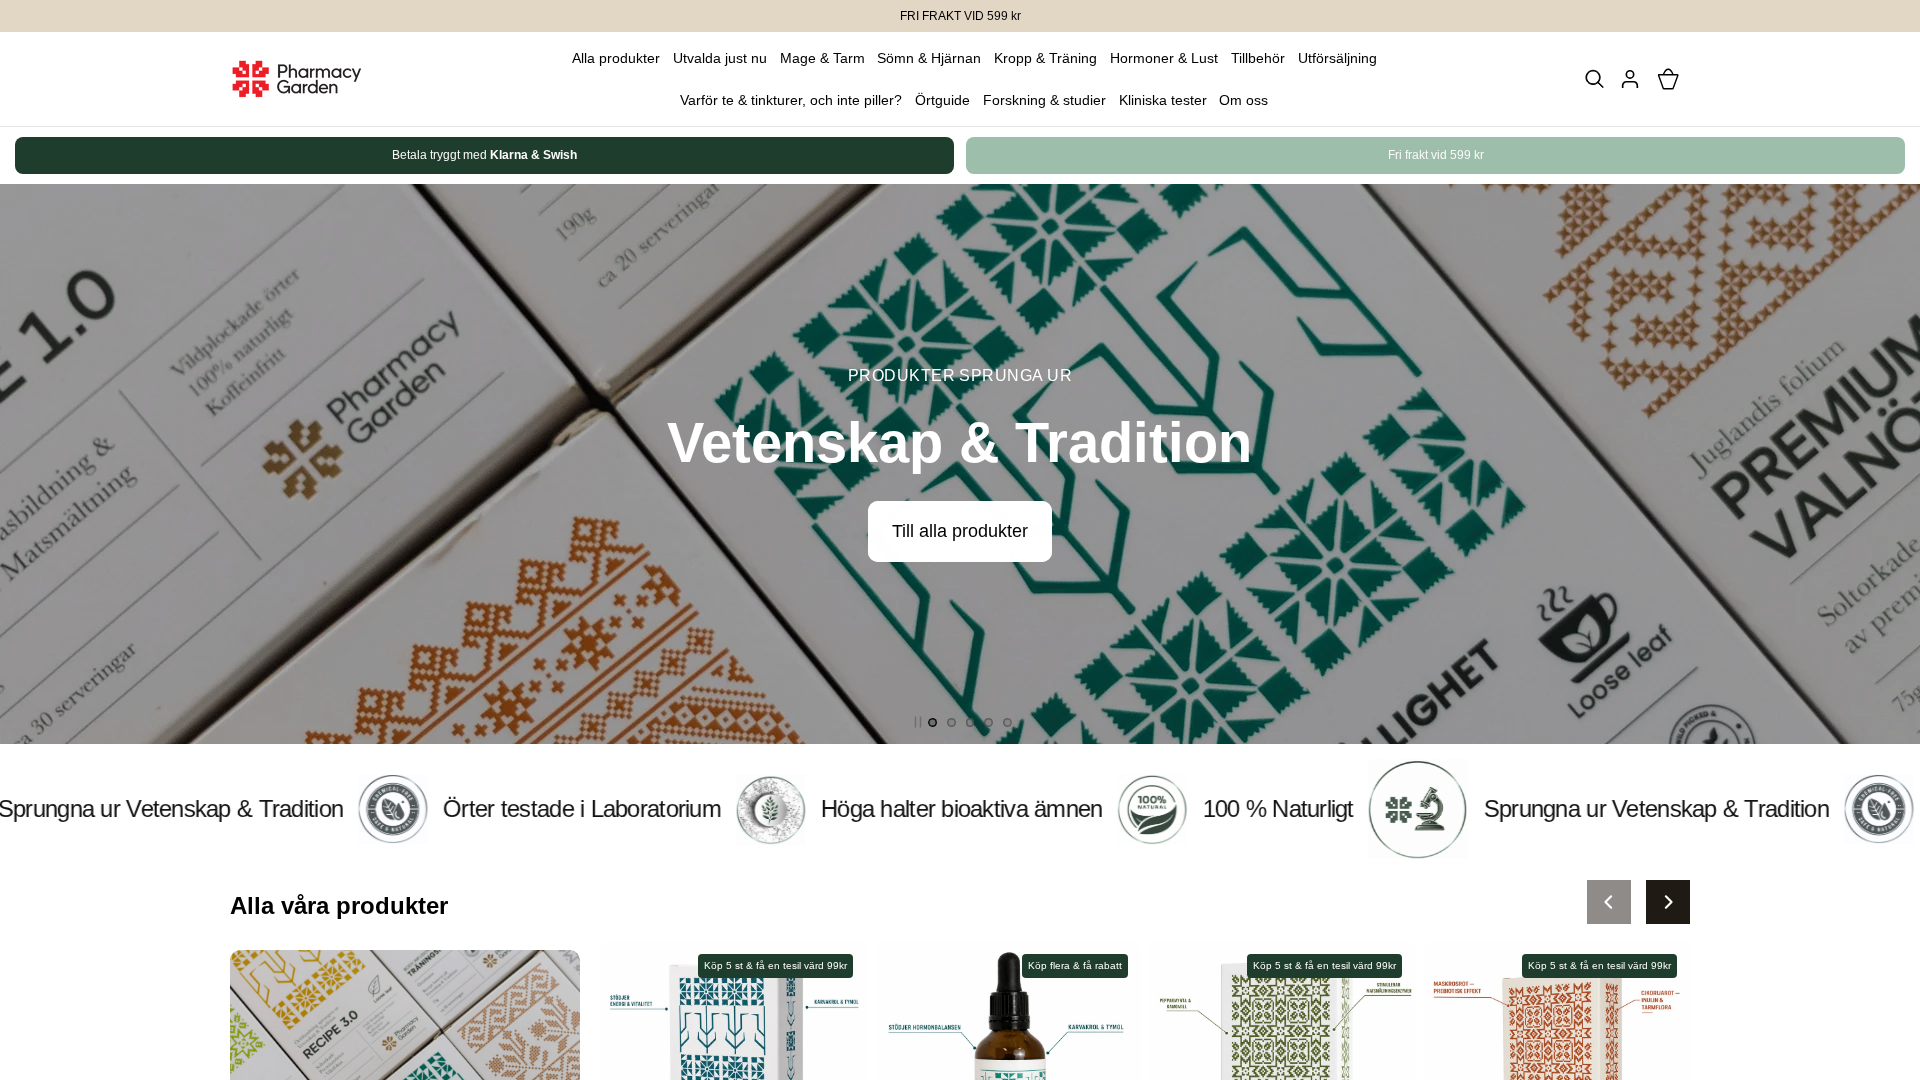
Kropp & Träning (1045, 58)
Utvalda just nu (720, 58)
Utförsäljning (1337, 58)
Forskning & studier (1044, 100)
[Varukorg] (1668, 79)
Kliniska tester (1163, 100)
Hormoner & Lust (1164, 58)
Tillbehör (1258, 58)
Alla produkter (616, 58)
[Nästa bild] (1668, 156)
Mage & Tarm (822, 58)
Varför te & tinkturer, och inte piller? (791, 100)
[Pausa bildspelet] (918, 722)
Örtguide (942, 100)
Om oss (1243, 100)
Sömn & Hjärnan (929, 58)
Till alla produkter (960, 531)
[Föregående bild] (1609, 902)
